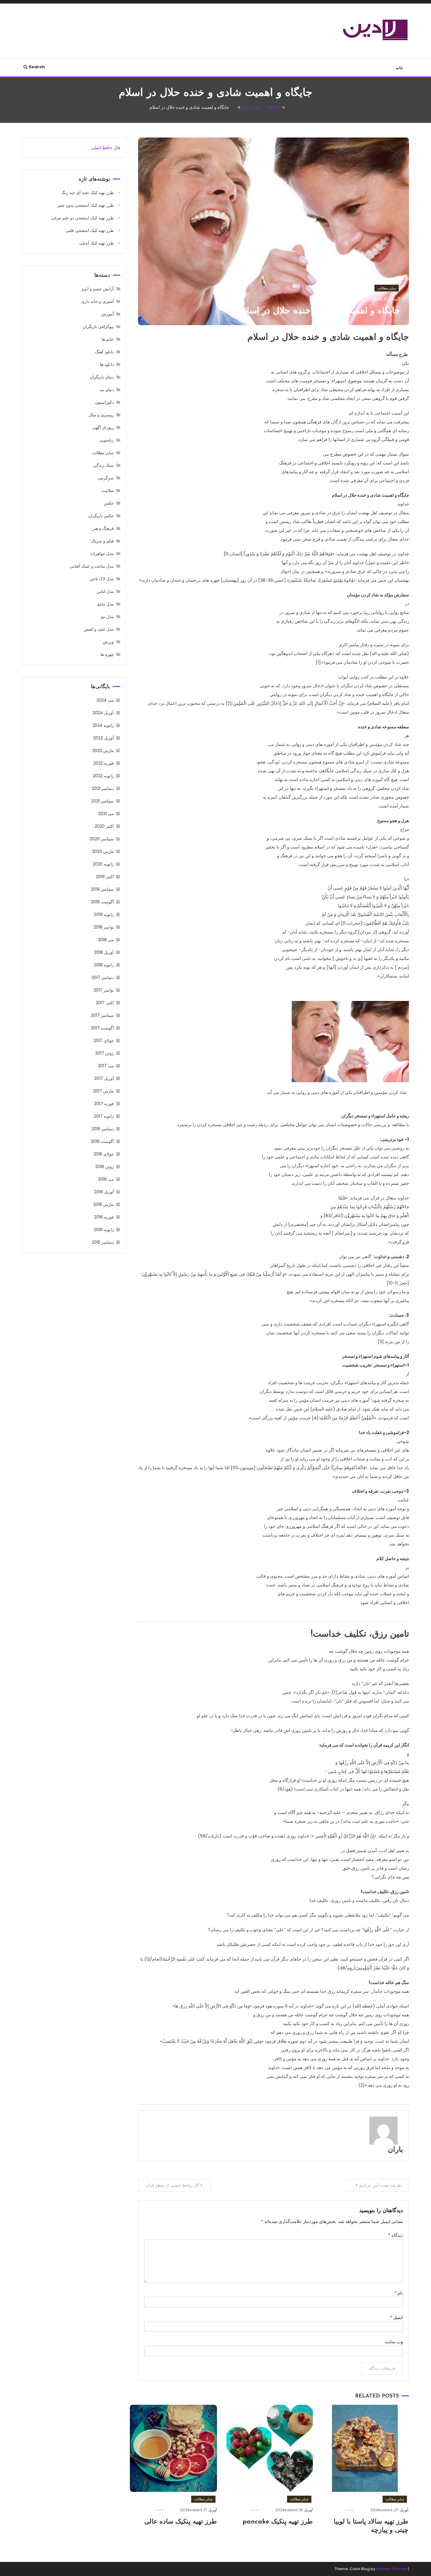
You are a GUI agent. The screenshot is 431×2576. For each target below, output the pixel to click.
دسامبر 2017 (103, 978)
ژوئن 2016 (105, 1167)
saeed (386, 2510)
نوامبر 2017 (104, 990)
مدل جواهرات (102, 554)
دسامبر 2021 (103, 788)
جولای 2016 (104, 1154)
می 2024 (105, 700)
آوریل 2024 (103, 713)
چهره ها (107, 654)
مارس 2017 (103, 1091)
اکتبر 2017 (105, 1003)
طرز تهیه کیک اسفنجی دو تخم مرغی (82, 218)
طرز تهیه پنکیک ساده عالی (181, 2522)
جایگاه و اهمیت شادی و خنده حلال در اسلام (319, 311)
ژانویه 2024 (103, 725)
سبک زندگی (103, 465)
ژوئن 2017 (105, 1053)
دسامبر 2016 (103, 1129)
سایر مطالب (387, 288)
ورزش (108, 642)
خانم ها (108, 339)
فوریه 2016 (104, 1217)
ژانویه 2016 (104, 1230)
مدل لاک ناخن (102, 579)
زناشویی (106, 440)
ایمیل (396, 2317)
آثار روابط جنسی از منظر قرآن (172, 2185)
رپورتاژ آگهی (103, 427)
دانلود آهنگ (104, 352)
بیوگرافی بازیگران (98, 327)
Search (37, 67)
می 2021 (106, 814)
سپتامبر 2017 (102, 1015)
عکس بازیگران (101, 516)
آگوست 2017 (102, 1028)
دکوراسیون (104, 402)
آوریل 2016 (104, 1192)
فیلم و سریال (102, 541)
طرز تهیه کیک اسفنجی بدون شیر (86, 205)
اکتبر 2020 (104, 826)
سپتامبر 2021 (102, 801)
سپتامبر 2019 (102, 889)
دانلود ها (107, 364)
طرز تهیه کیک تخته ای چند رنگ (87, 193)
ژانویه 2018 (104, 965)
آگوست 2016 (102, 1141)
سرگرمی (106, 478)
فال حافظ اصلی (105, 148)
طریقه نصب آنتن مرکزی (380, 2185)
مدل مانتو (106, 604)
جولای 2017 (104, 1041)
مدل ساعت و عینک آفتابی (92, 566)
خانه (399, 68)
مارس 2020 (103, 851)
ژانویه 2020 (103, 864)
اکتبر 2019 (105, 877)
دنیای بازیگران (102, 377)
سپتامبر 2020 (102, 839)
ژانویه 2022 (103, 776)
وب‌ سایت (394, 2342)
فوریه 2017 (104, 1104)
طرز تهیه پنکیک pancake (278, 2522)
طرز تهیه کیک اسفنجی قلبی (90, 230)
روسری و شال (101, 415)
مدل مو (107, 617)
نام (399, 2293)
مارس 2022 (103, 751)
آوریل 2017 (104, 1078)
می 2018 (106, 940)
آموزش (107, 314)
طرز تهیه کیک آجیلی (96, 243)
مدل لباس (105, 591)
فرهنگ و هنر (103, 528)
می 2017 (106, 1066)
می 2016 (106, 1179)
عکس (109, 503)
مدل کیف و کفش (99, 629)
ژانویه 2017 (104, 1116)
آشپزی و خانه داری (97, 301)
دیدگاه (396, 2235)
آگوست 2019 (102, 902)
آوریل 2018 (104, 952)
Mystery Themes (392, 2569)
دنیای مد (107, 390)
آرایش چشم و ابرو (98, 289)
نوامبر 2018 (104, 927)
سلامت (108, 491)
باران (395, 2150)
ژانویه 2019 (104, 914)
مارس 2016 (103, 1204)
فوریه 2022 (103, 763)
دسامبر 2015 (103, 1242)
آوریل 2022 (103, 738)
